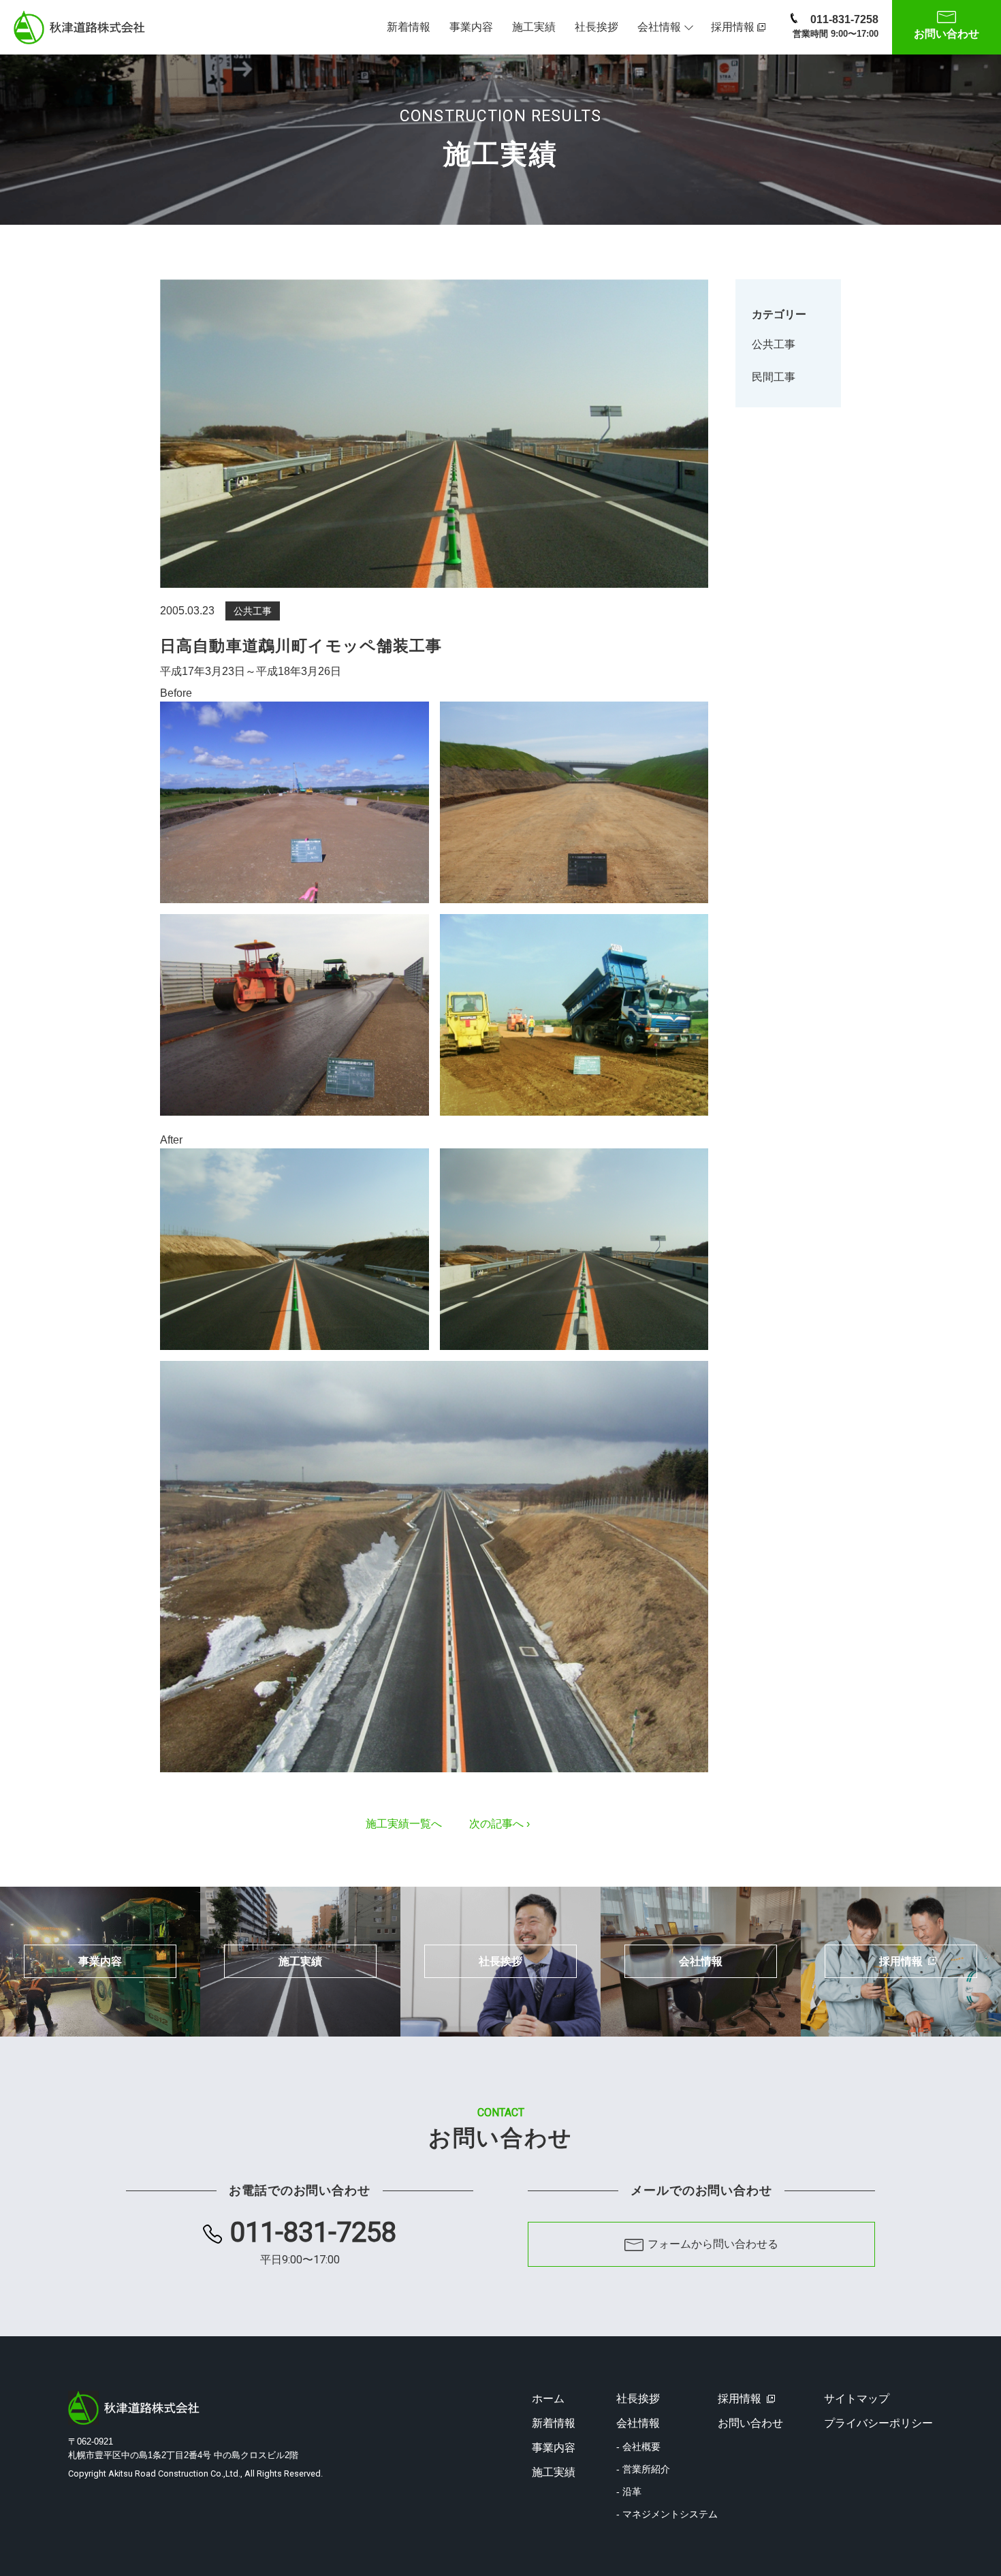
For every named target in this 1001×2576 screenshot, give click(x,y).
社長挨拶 (597, 27)
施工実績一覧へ (404, 1824)
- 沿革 (629, 2492)
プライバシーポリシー (878, 2423)
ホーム (548, 2399)
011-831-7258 (836, 26)
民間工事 (774, 377)
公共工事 (774, 344)
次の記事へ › (499, 1824)
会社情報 (659, 27)
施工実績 (534, 27)
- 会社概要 (638, 2447)
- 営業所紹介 (643, 2469)
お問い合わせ (750, 2423)
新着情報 (409, 27)
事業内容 (471, 27)
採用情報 (733, 27)
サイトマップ (857, 2399)
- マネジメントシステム (667, 2514)
